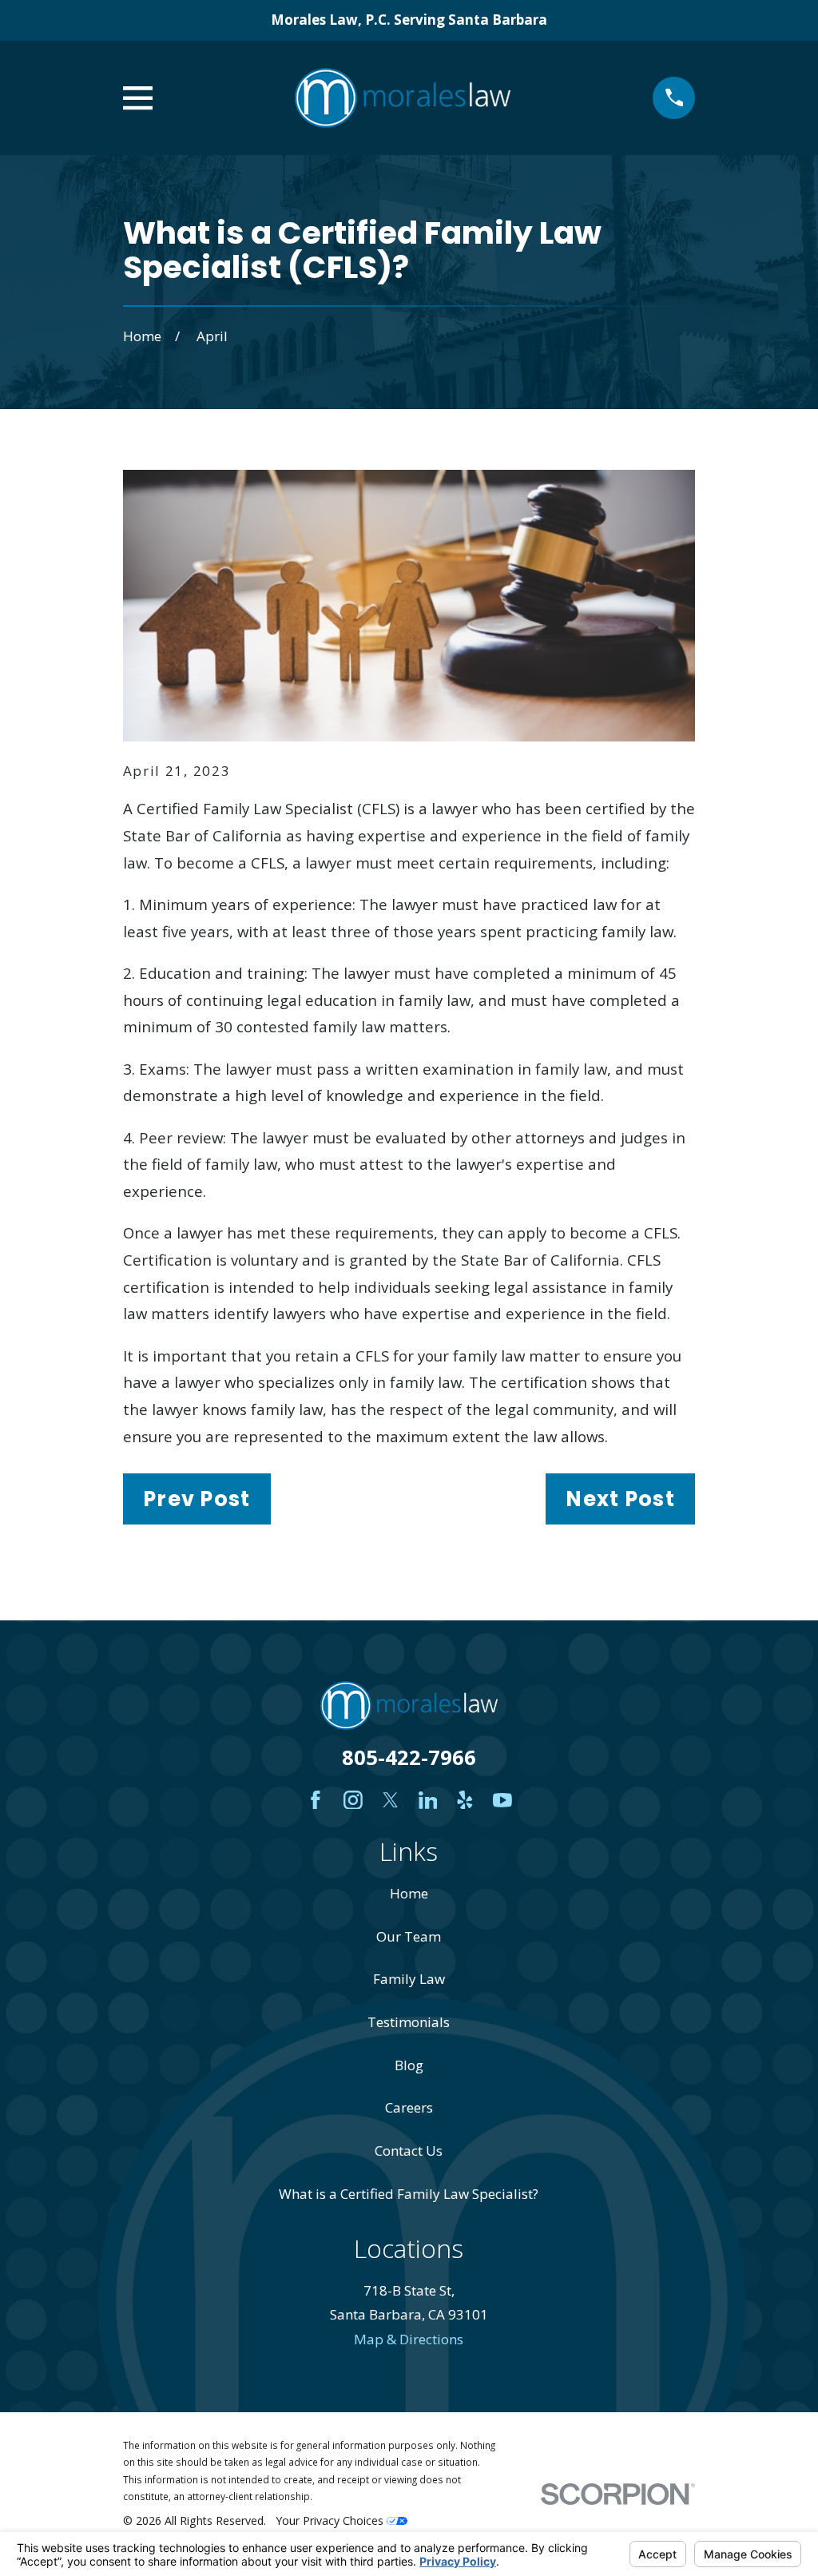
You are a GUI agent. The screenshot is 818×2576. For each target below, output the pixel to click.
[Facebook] (316, 1800)
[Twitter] (391, 1800)
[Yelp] (465, 1800)
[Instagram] (353, 1800)
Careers (409, 2107)
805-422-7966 (409, 1757)
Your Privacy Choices (331, 2520)
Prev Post (197, 1499)
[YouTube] (502, 1800)
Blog (409, 2065)
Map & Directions (409, 2339)
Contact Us (409, 2151)
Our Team (409, 1936)
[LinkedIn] (428, 1800)
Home (409, 1893)
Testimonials (409, 2022)
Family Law (409, 1979)
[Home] (403, 98)
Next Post (620, 1499)
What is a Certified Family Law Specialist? (409, 2194)
